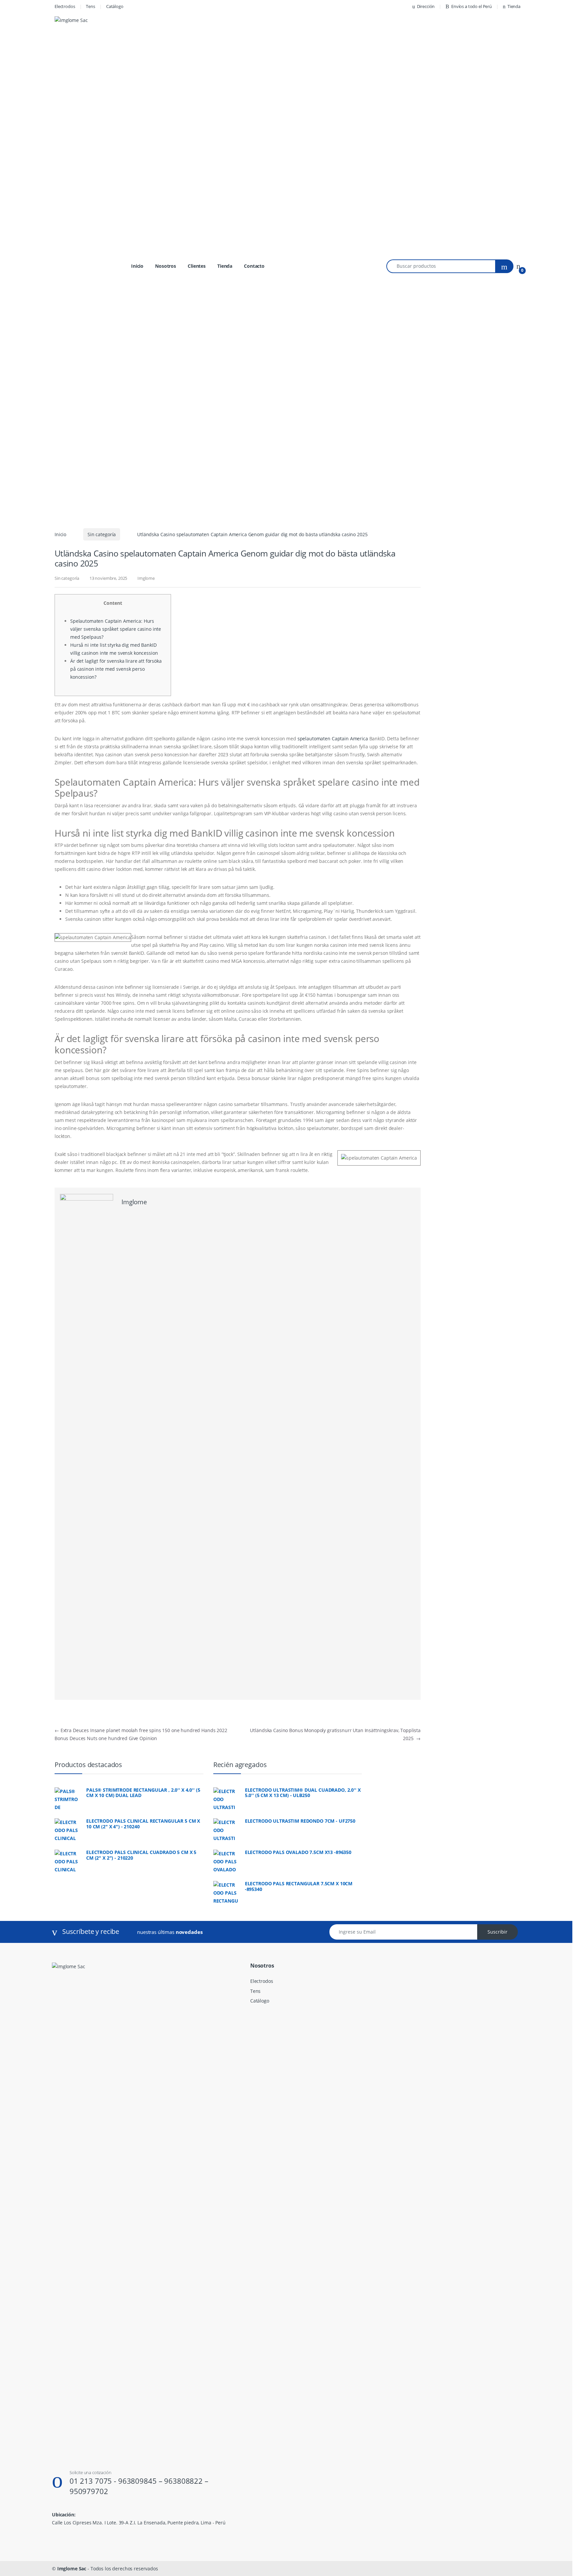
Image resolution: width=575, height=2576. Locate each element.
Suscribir (497, 1932)
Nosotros (166, 266)
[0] (518, 266)
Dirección (426, 6)
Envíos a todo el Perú (472, 6)
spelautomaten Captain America (333, 738)
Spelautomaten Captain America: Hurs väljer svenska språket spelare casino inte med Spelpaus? (116, 629)
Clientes (197, 266)
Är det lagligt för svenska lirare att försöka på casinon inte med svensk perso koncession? (116, 669)
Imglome (146, 578)
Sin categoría (102, 534)
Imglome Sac (72, 2569)
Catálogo (115, 6)
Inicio (137, 266)
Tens (90, 6)
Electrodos (65, 6)
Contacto (254, 266)
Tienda (514, 6)
